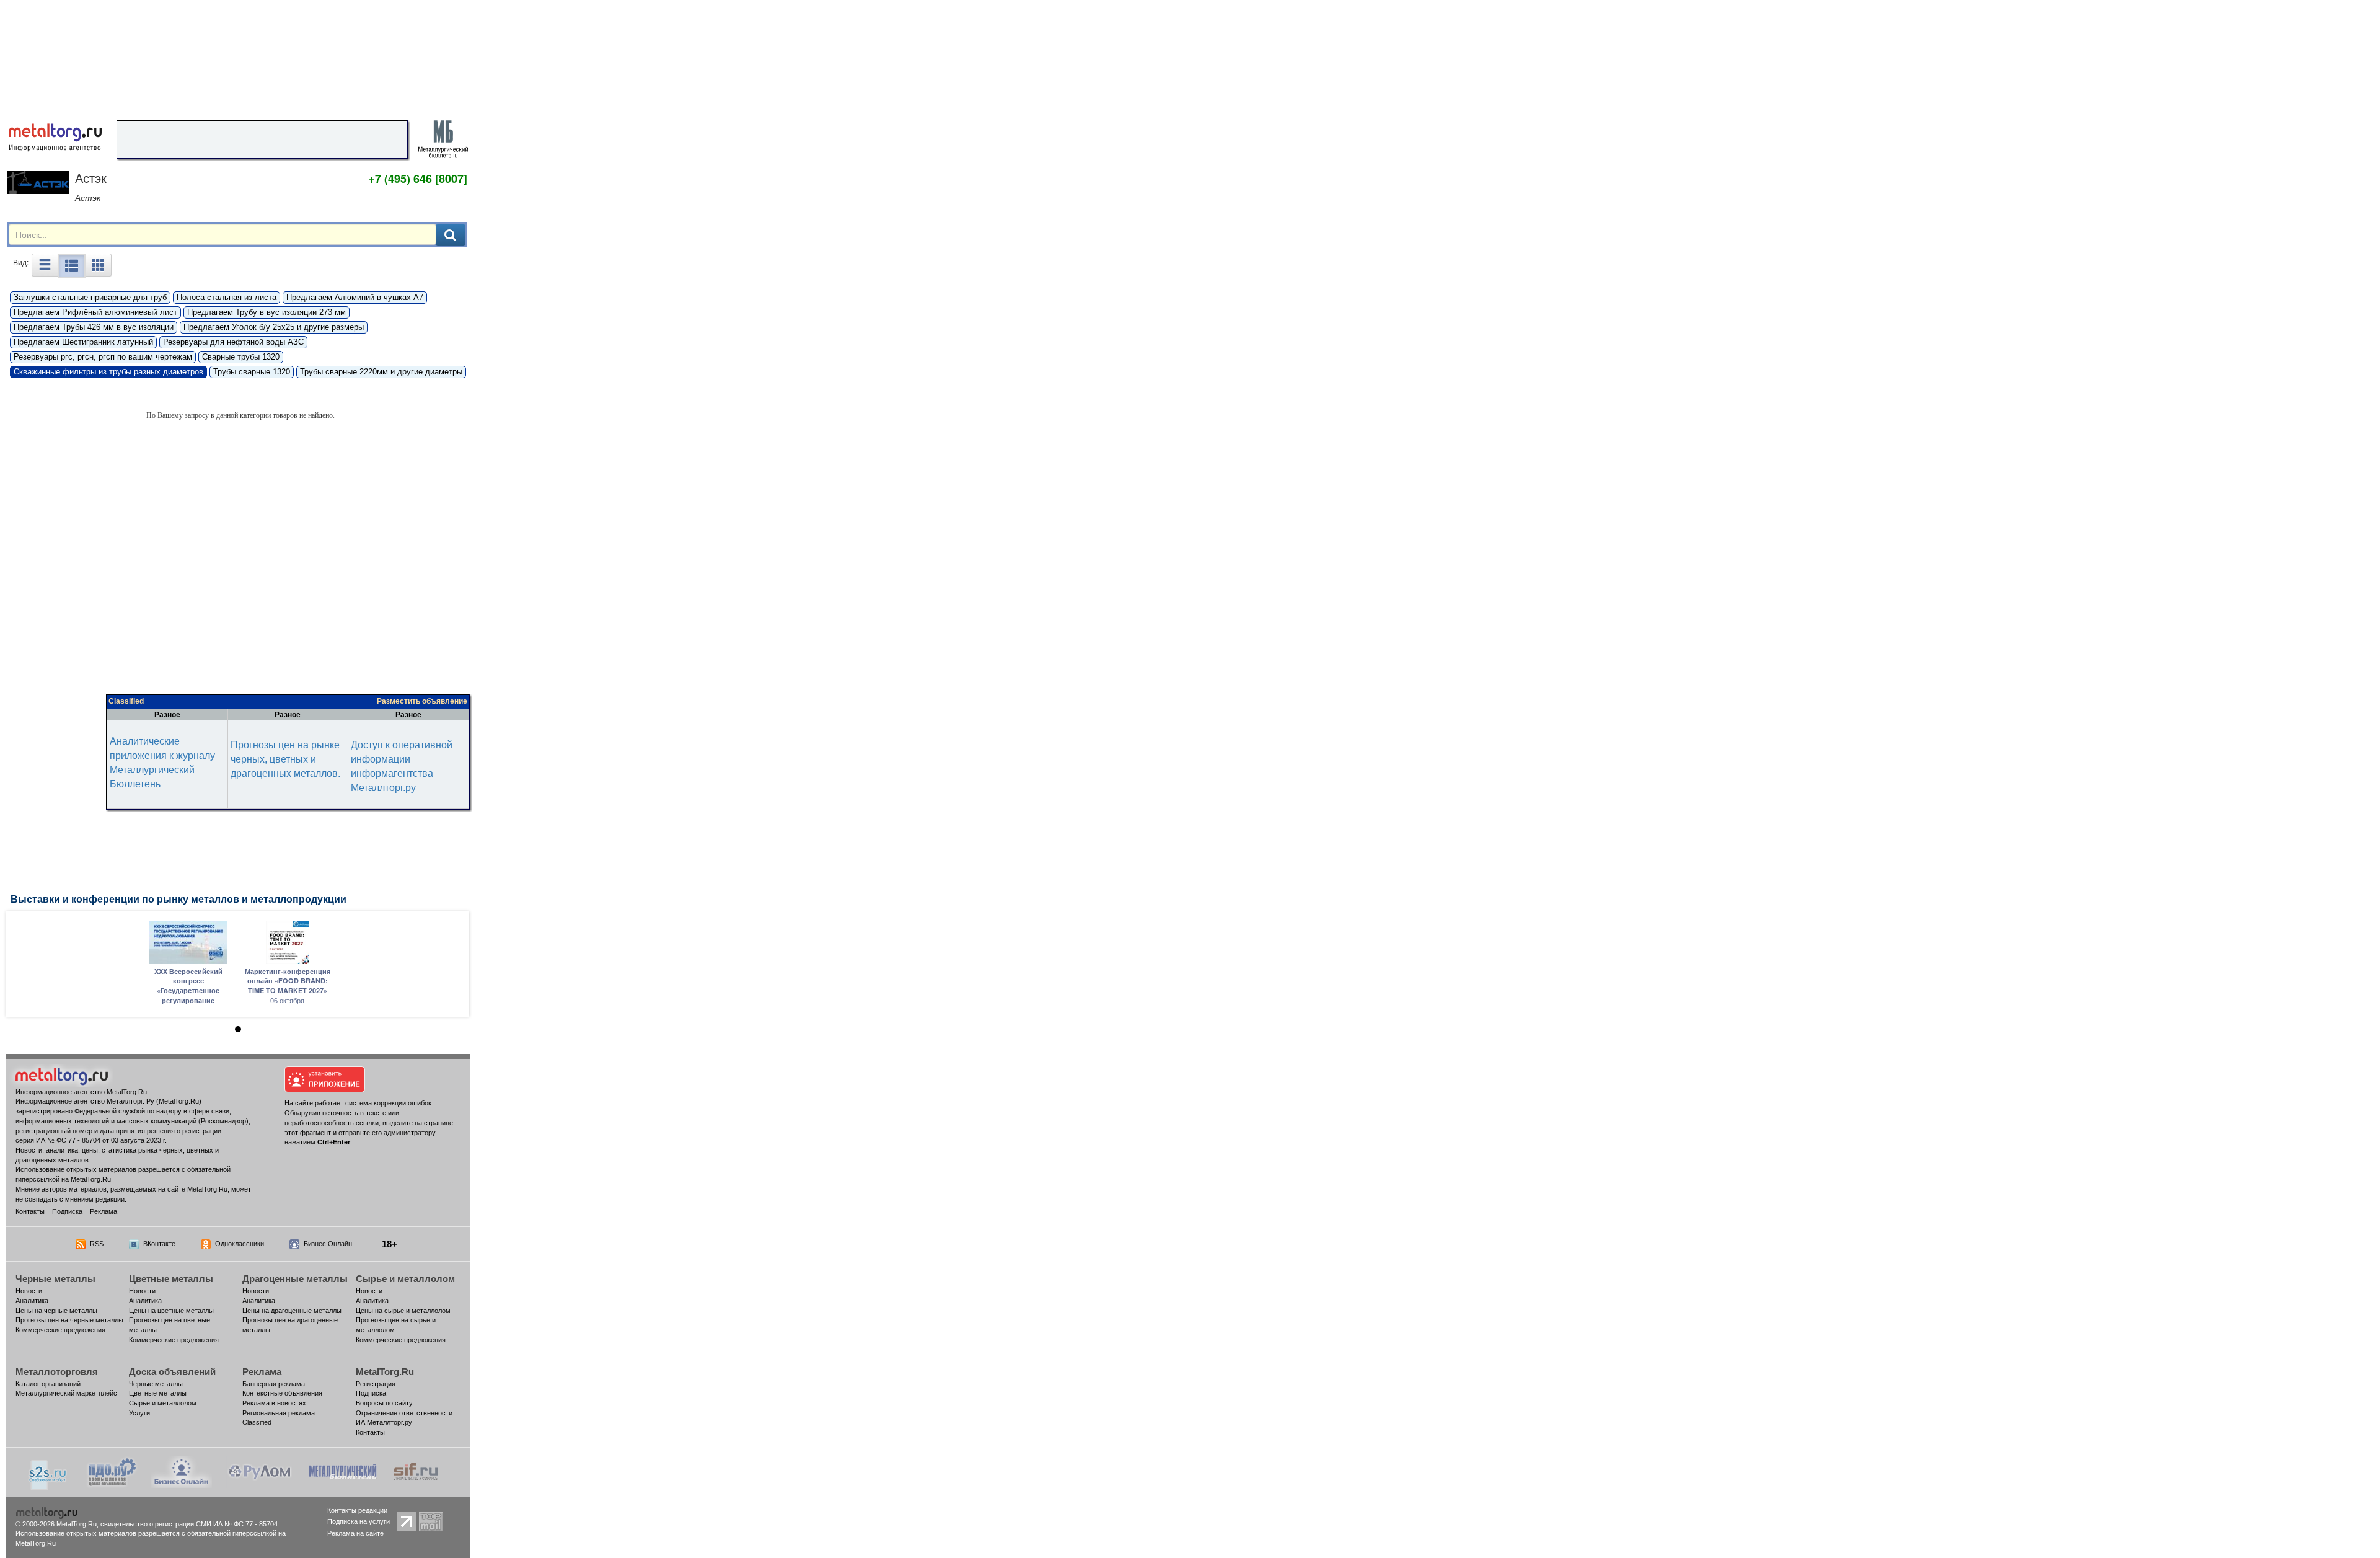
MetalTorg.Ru (385, 1372)
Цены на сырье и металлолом (403, 1311)
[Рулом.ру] (259, 1471)
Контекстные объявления (282, 1393)
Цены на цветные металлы (171, 1311)
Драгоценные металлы (295, 1279)
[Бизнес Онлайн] (182, 1471)
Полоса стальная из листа (227, 297)
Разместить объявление (422, 701)
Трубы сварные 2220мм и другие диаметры (381, 372)
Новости (29, 1291)
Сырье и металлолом (405, 1279)
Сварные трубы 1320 (241, 357)
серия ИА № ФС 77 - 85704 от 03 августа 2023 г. (91, 1140)
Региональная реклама (279, 1413)
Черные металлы (55, 1279)
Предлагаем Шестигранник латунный (83, 342)
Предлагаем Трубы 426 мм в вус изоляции (94, 327)
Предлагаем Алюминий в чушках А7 (355, 297)
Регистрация (376, 1384)
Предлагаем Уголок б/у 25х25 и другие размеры (274, 327)
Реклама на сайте (355, 1533)
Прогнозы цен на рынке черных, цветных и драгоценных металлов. (285, 759)
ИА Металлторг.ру (384, 1422)
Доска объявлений (172, 1372)
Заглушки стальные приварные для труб (90, 297)
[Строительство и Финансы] (416, 1471)
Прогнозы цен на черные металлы (69, 1320)
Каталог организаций (48, 1384)
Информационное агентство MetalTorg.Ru (81, 1092)
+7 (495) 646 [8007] (418, 179)
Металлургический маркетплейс (66, 1393)
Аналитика (32, 1301)
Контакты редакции (357, 1510)
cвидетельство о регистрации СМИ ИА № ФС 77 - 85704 (189, 1524)
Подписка (67, 1211)
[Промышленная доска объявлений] (112, 1471)
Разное (167, 715)
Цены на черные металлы (56, 1311)
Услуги (139, 1413)
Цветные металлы (171, 1279)
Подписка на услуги (359, 1521)
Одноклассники (240, 1244)
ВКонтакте (159, 1244)
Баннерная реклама (274, 1384)
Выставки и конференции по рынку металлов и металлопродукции (178, 899)
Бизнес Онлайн (328, 1244)
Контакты (30, 1211)
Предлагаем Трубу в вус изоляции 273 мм (267, 312)
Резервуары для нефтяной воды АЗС (233, 342)
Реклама (104, 1211)
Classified (126, 701)
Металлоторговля (57, 1372)
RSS (97, 1244)
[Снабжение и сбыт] (48, 1471)
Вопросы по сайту (384, 1403)
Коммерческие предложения (60, 1330)
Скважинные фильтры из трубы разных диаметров (108, 372)
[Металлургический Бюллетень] (342, 1471)
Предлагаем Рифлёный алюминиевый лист (95, 312)
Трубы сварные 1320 (252, 372)
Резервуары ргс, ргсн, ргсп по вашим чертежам (103, 357)
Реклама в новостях (274, 1403)
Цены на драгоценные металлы (292, 1311)
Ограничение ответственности (404, 1413)
